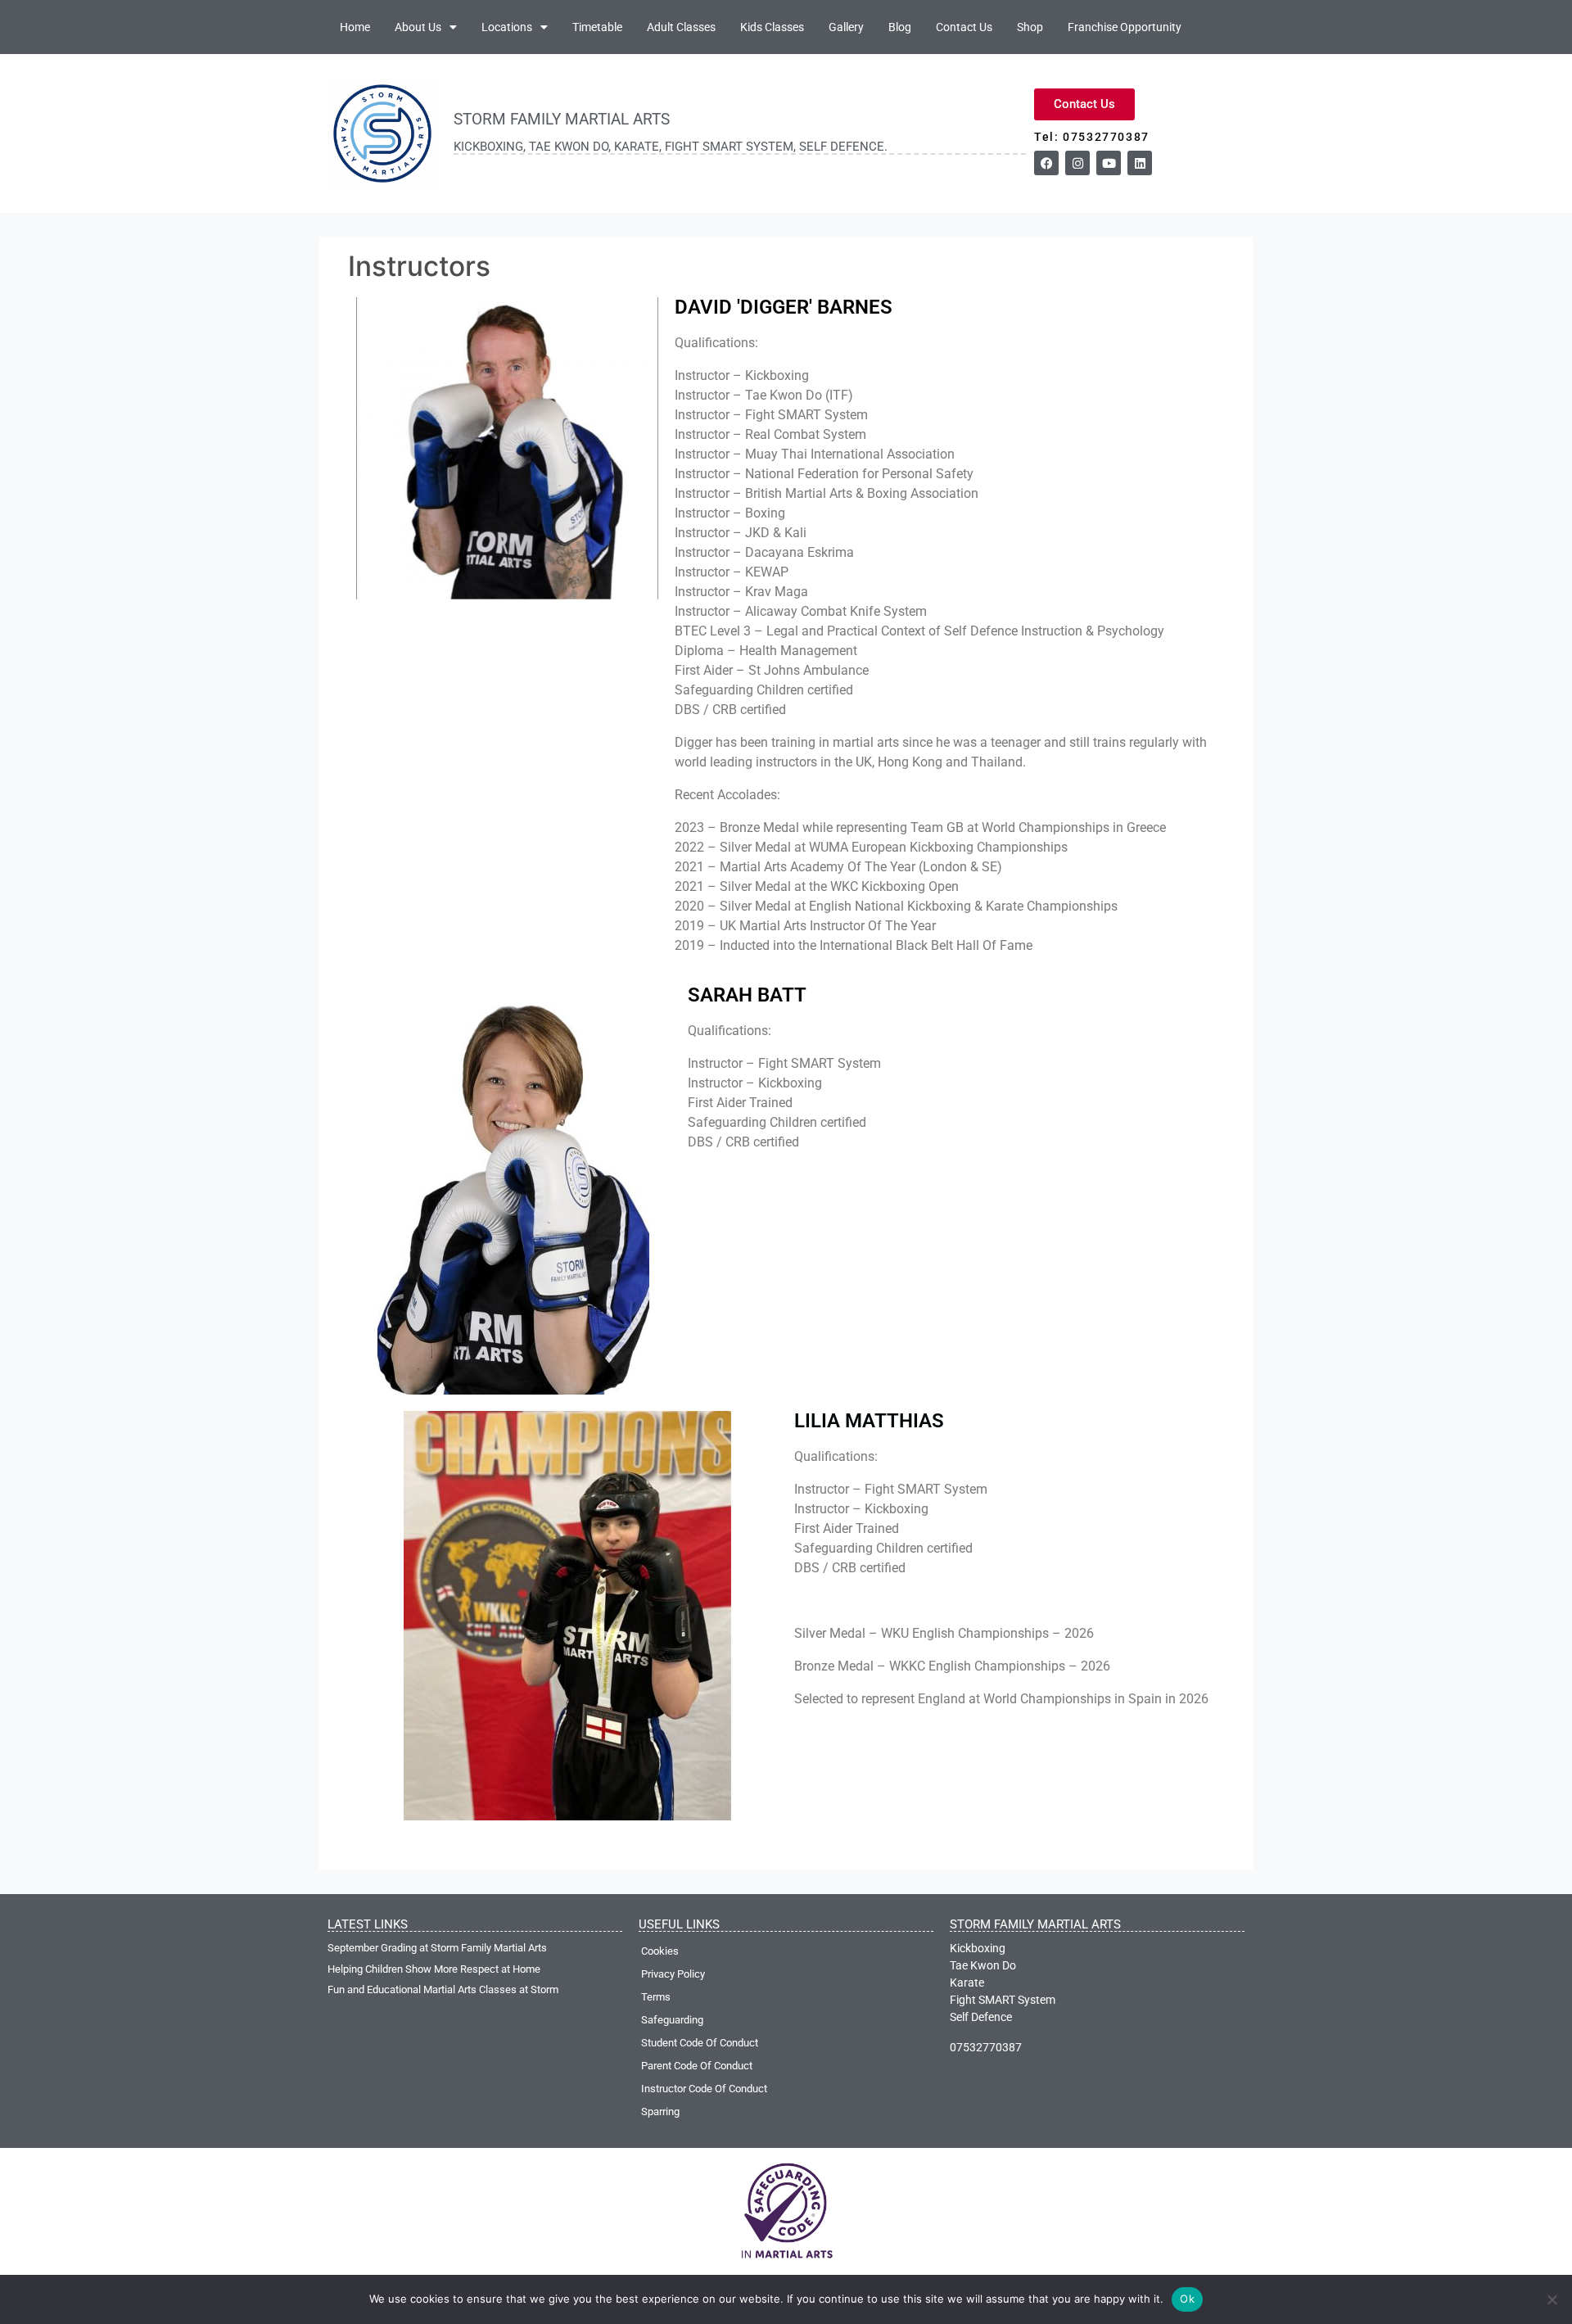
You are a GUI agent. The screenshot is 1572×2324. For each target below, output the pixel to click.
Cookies (660, 1951)
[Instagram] (1077, 163)
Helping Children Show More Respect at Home (434, 1969)
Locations (507, 27)
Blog (900, 27)
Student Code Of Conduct (700, 2043)
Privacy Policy (673, 1974)
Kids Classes (772, 27)
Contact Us (964, 27)
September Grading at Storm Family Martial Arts (437, 1948)
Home (355, 27)
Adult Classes (681, 27)
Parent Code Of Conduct (697, 2066)
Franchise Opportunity (1125, 27)
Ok (1187, 2299)
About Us (418, 27)
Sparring (660, 2111)
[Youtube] (1109, 163)
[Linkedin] (1140, 163)
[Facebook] (1046, 163)
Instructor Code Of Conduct (704, 2089)
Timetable (597, 27)
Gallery (846, 27)
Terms (656, 1997)
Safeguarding (672, 2020)
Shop (1030, 27)
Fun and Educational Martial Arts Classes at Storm (443, 1989)
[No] (1552, 2299)
